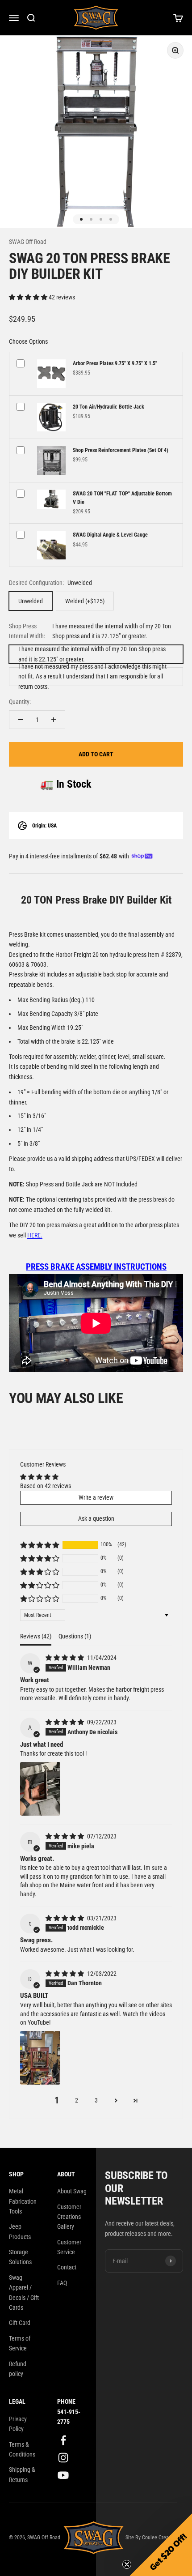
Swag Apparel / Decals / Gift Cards (24, 2292)
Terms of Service (20, 2343)
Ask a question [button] (96, 1518)
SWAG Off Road (28, 242)
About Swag (72, 2191)
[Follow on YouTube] (63, 2475)
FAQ (62, 2283)
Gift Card (20, 2323)
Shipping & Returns (22, 2474)
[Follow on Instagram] (63, 2458)
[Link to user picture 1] (40, 1789)
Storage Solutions (20, 2257)
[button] (29, 297)
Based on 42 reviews (46, 1486)
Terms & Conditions (22, 2449)
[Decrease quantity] (21, 720)
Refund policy (18, 2369)
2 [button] (77, 2100)
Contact (67, 2267)
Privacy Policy (18, 2424)
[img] (65, 1658)
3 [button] (96, 2100)
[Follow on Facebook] (63, 2440)
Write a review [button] (96, 1497)
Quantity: (20, 702)
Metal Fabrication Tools (23, 2201)
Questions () (75, 1636)
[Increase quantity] (54, 720)
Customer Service (69, 2247)
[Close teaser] (127, 2564)
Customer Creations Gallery (69, 2217)
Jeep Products (20, 2231)
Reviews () (36, 1636)
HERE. (35, 1235)
